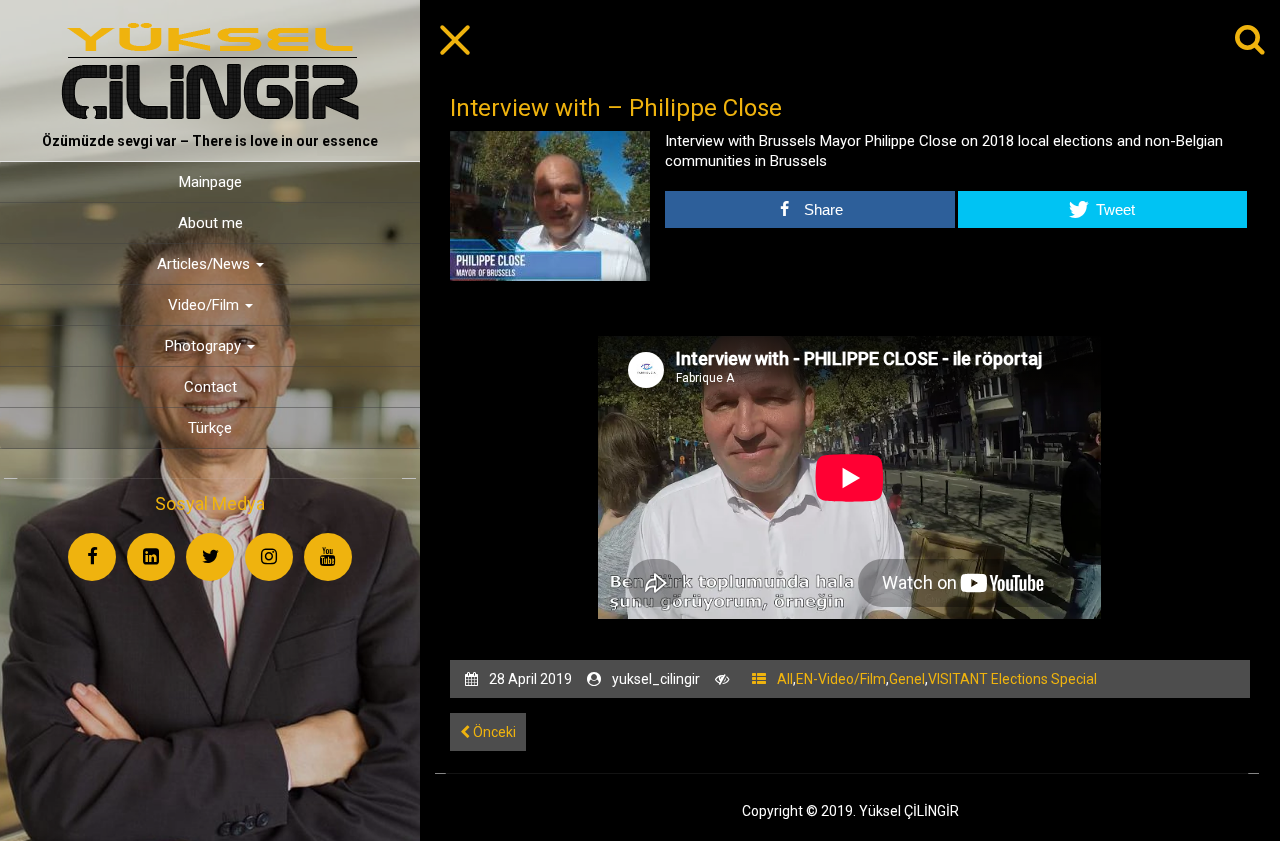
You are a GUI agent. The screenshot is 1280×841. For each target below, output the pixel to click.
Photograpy (205, 346)
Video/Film (205, 305)
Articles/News (205, 264)
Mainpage (210, 182)
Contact (210, 387)
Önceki (493, 732)
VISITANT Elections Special (1012, 679)
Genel (907, 679)
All (785, 679)
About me (210, 223)
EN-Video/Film (841, 679)
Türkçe (210, 428)
